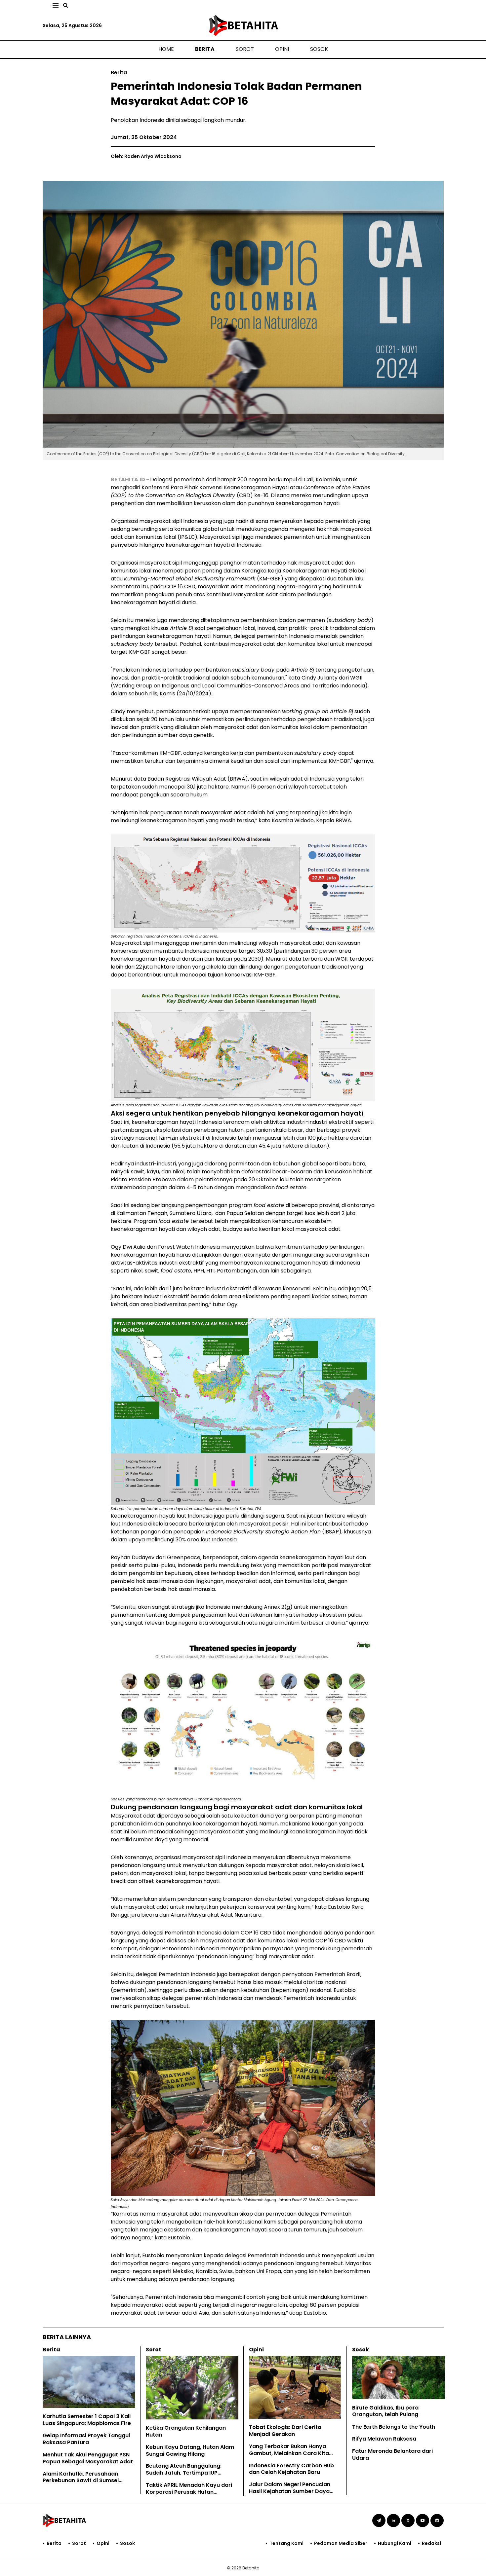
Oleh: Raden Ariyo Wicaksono (146, 156)
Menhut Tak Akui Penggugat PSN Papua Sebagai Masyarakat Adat (88, 2458)
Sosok (319, 49)
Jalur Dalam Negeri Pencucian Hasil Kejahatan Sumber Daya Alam (290, 2491)
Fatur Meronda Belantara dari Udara (392, 2454)
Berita (205, 49)
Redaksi (431, 2543)
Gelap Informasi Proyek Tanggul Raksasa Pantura (86, 2439)
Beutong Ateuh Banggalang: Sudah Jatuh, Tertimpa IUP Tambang (184, 2473)
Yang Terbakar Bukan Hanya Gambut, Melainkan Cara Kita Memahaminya (289, 2453)
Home (166, 49)
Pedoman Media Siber (341, 2543)
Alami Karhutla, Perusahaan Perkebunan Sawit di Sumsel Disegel (81, 2481)
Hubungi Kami (395, 2543)
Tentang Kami (286, 2543)
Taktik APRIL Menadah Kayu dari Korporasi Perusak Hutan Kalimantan (189, 2492)
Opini (282, 49)
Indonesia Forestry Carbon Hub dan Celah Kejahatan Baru (291, 2469)
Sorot (245, 49)
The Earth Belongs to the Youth (394, 2427)
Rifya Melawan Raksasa (384, 2439)
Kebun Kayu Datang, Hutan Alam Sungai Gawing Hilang (190, 2450)
